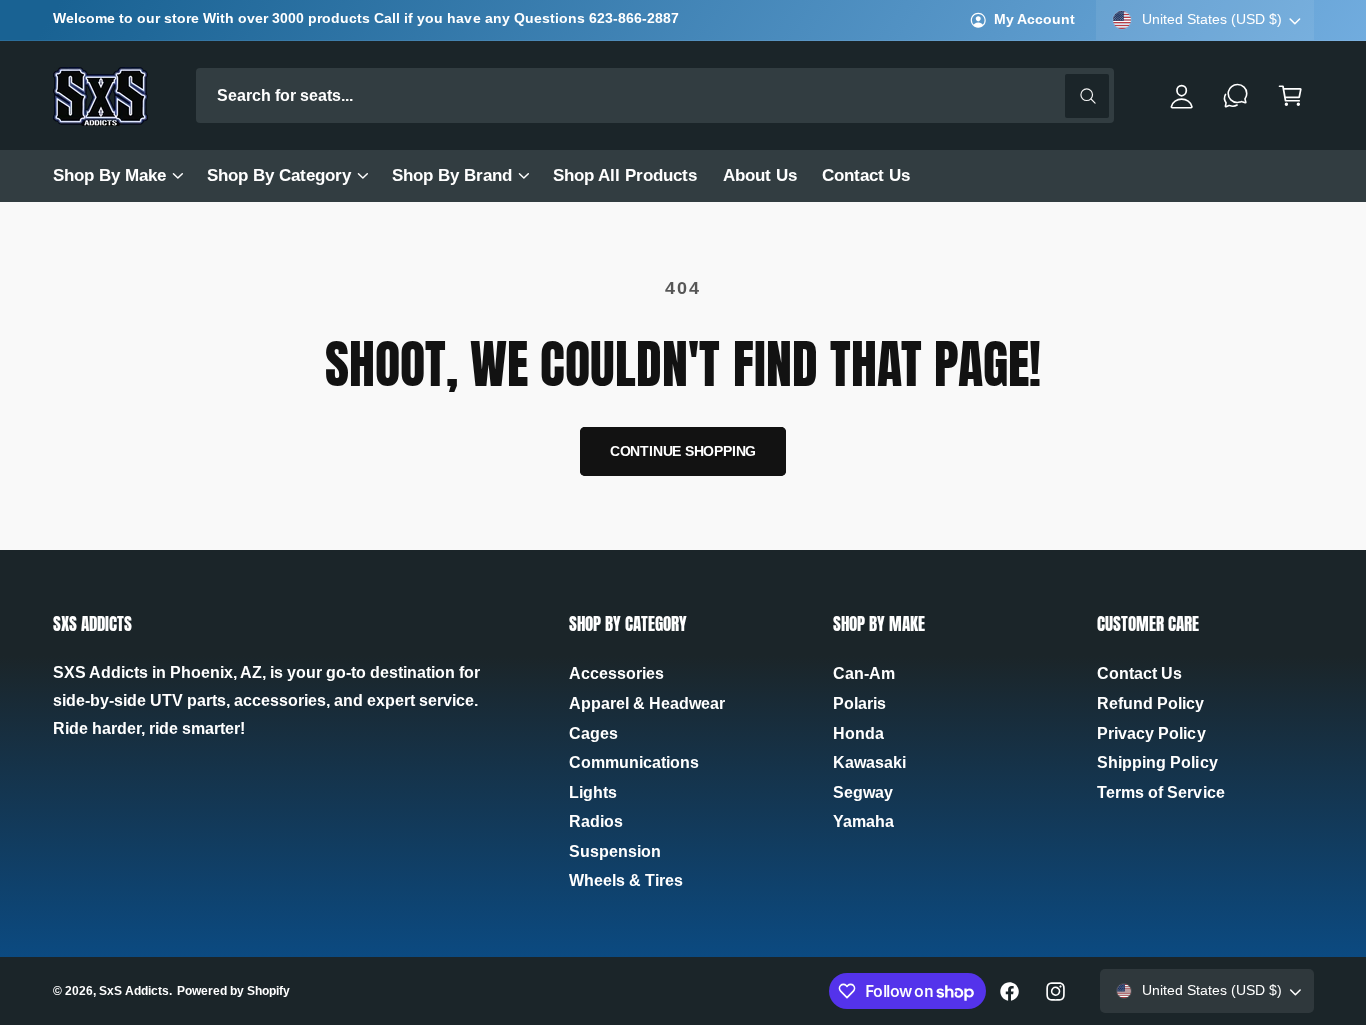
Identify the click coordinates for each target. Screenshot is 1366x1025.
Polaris (859, 703)
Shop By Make (109, 175)
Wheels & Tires (626, 880)
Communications (634, 762)
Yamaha (863, 821)
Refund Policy (1150, 703)
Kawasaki (869, 762)
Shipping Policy (1157, 762)
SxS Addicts (134, 991)
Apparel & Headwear (647, 703)
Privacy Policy (1151, 733)
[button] (117, 176)
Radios (596, 821)
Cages (593, 733)
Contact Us (1139, 673)
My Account (1034, 19)
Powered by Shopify (233, 991)
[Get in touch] (1236, 95)
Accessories (616, 673)
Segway (863, 792)
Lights (593, 792)
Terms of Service (1160, 792)
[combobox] (655, 95)
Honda (858, 733)
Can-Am (864, 673)
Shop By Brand (452, 175)
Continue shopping (683, 451)
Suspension (615, 851)
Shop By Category (279, 175)
